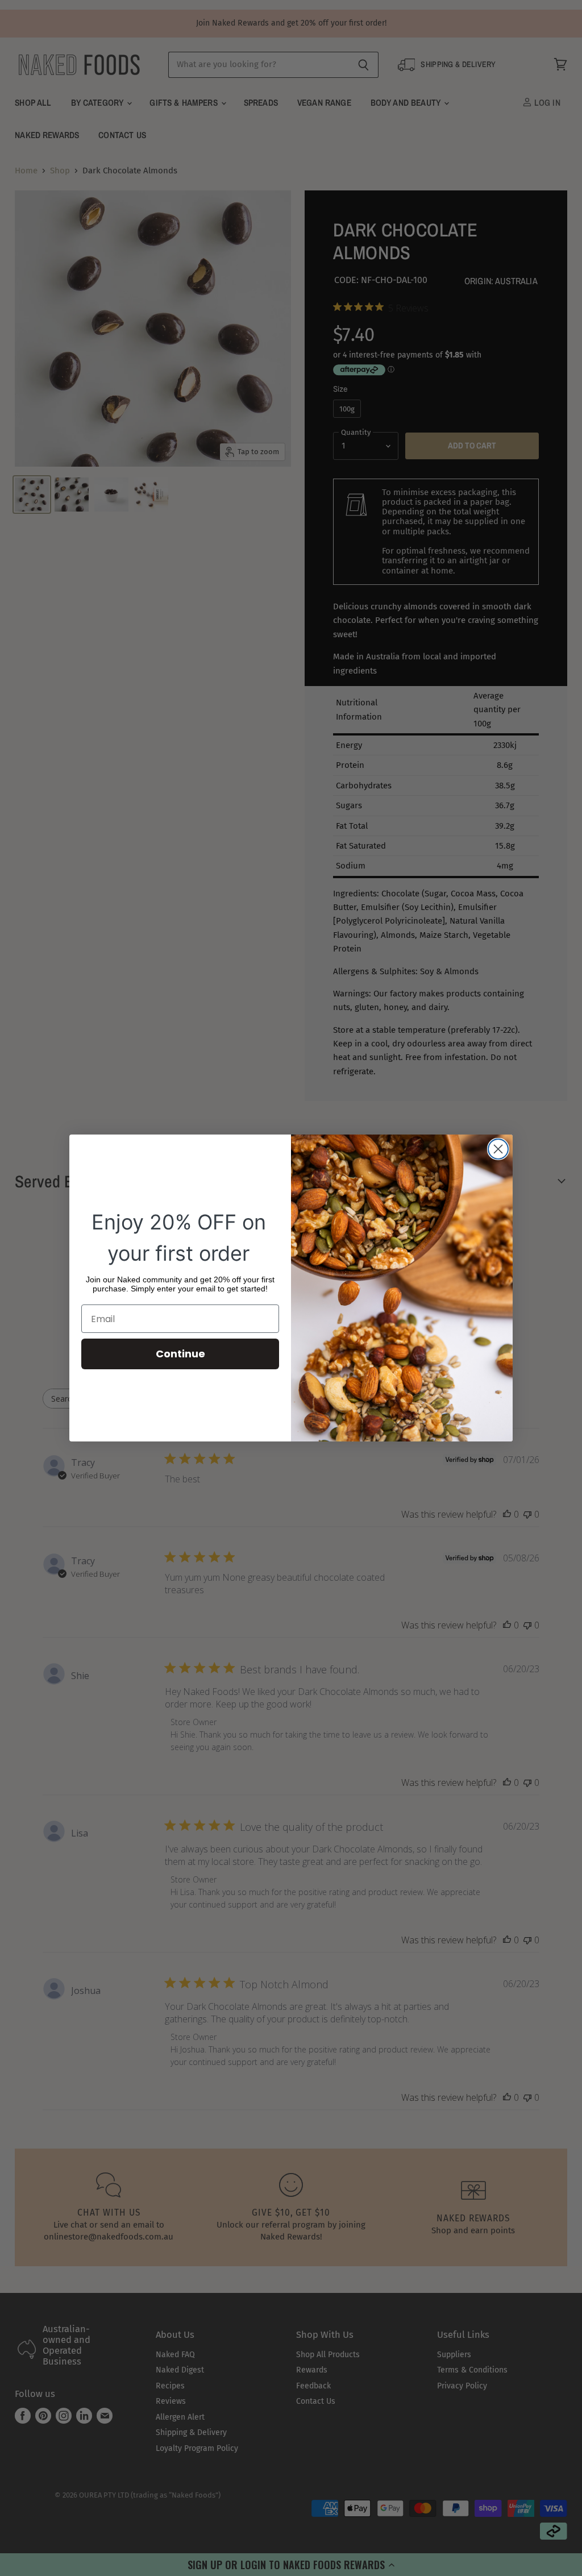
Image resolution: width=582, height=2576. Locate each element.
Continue (180, 1354)
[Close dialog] (498, 1149)
